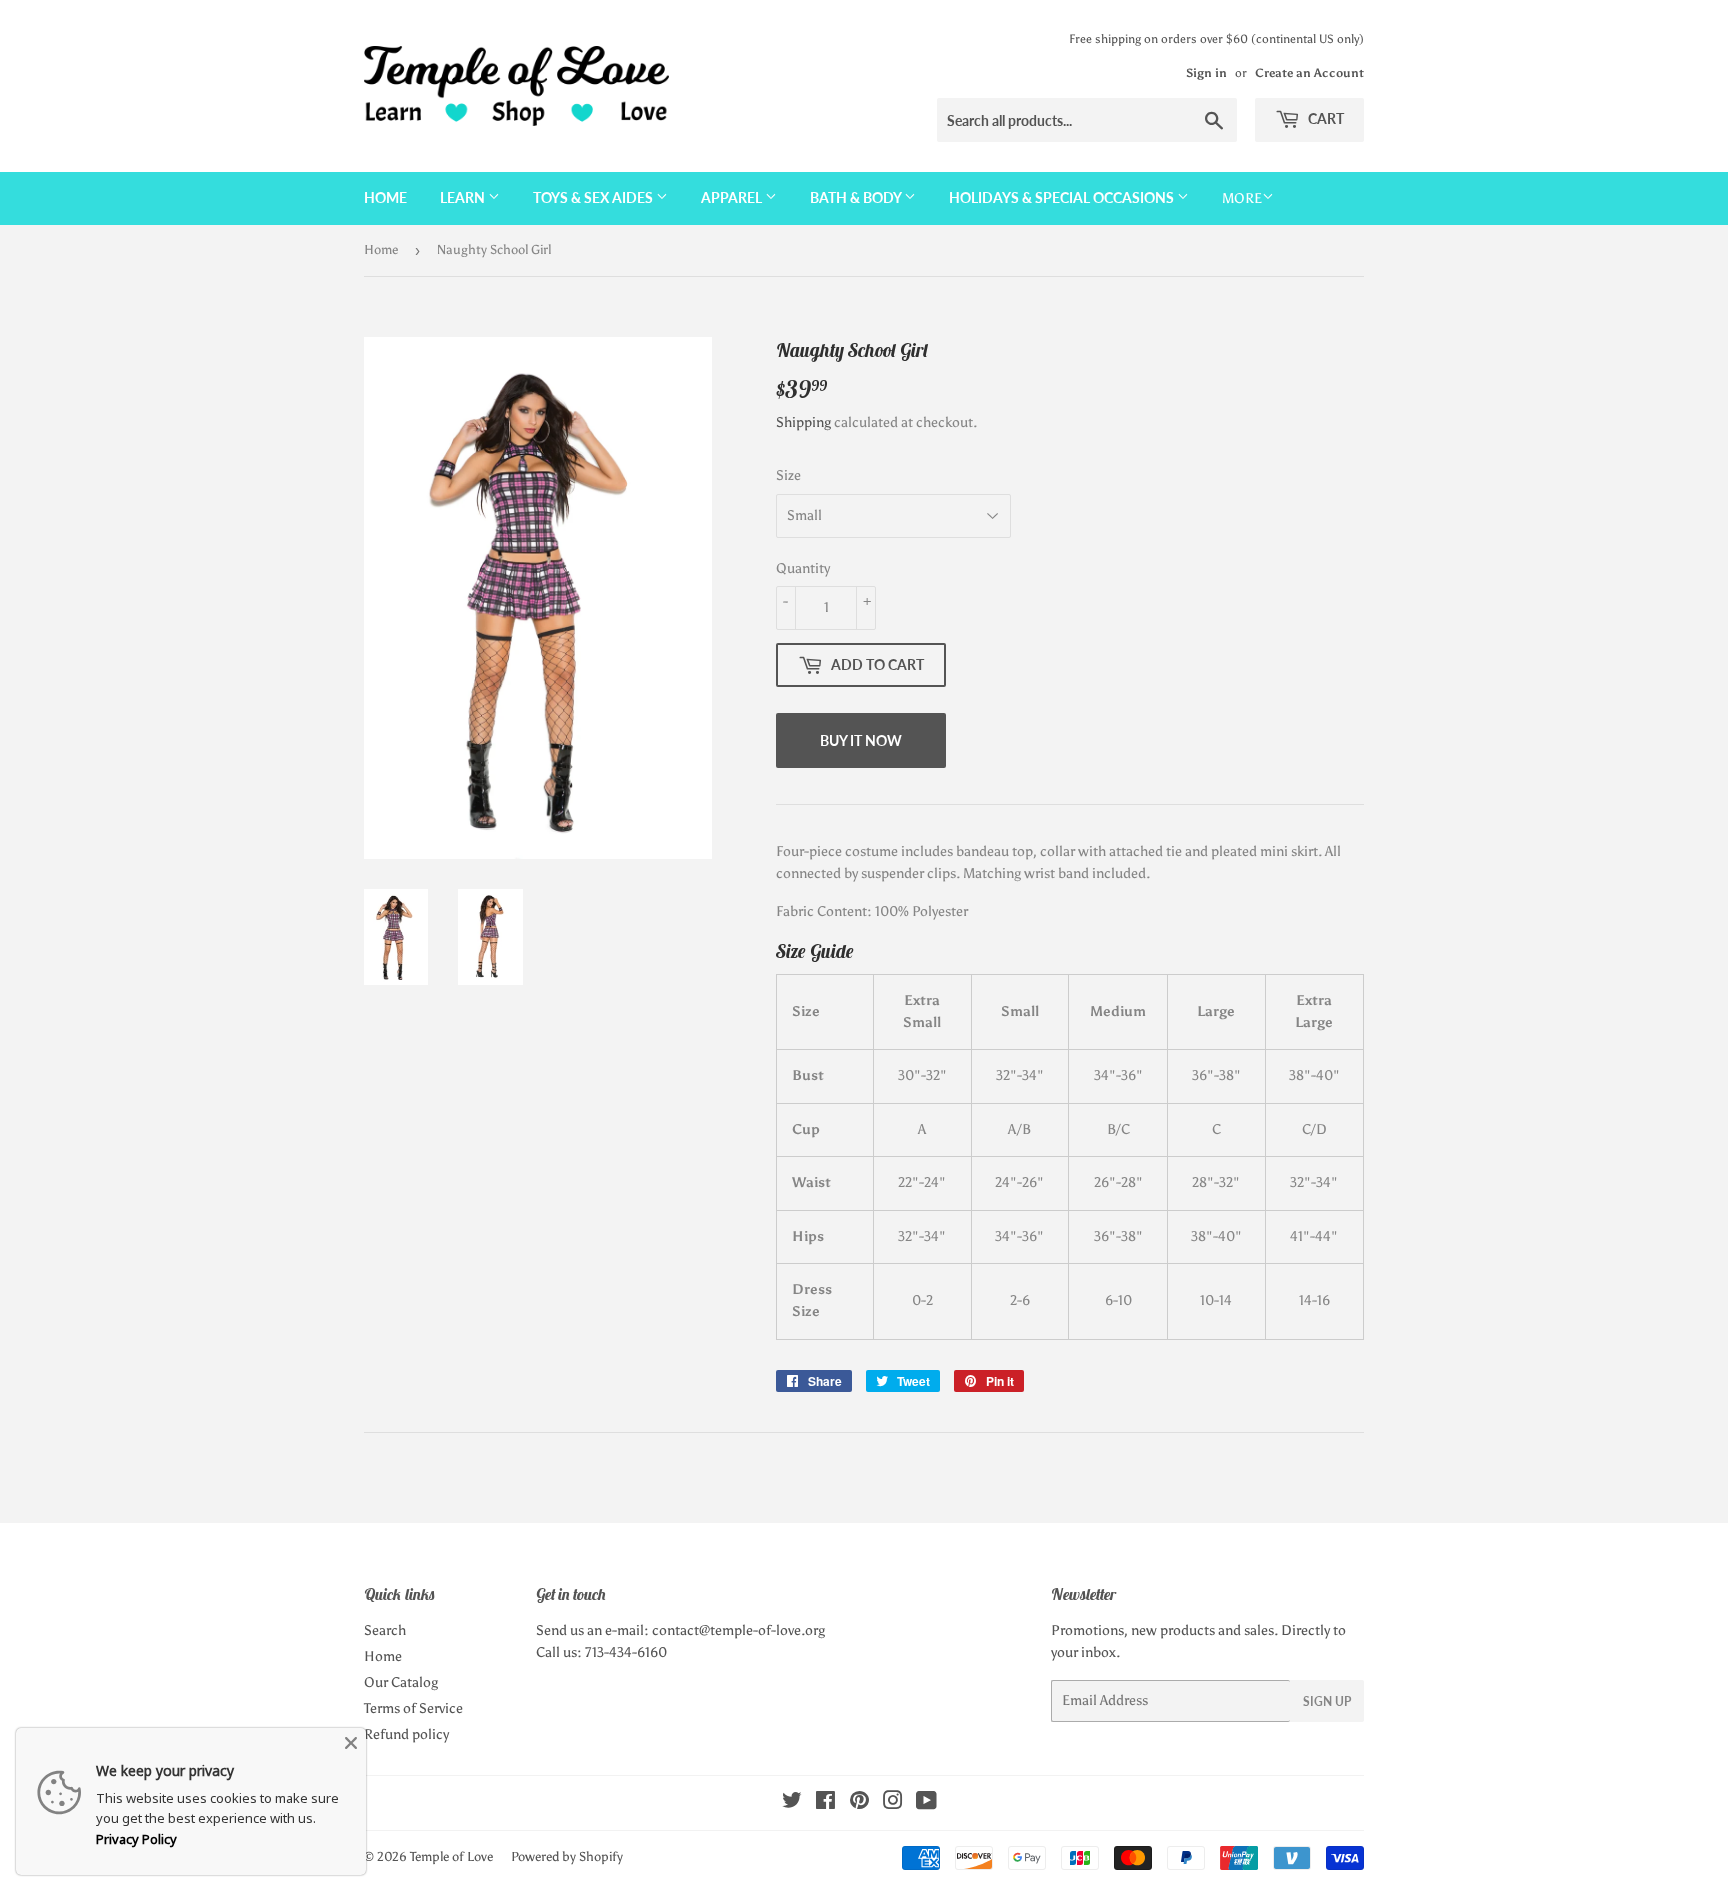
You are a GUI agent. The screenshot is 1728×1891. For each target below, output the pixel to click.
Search (385, 1630)
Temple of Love (451, 1856)
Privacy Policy (136, 1839)
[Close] (351, 1743)
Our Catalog (401, 1682)
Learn (464, 197)
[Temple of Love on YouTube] (926, 1803)
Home (385, 197)
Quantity (803, 568)
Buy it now (861, 740)
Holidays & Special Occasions (1063, 197)
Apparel (733, 197)
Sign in (1206, 73)
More (1242, 198)
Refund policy (406, 1734)
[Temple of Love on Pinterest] (859, 1803)
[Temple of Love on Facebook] (825, 1803)
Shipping (803, 422)
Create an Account (1309, 73)
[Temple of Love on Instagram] (893, 1803)
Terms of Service (413, 1708)
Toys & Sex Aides (594, 197)
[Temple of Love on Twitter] (792, 1803)
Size (788, 475)
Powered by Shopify (567, 1856)
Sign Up (1327, 1701)
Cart (1324, 118)
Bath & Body (857, 197)
